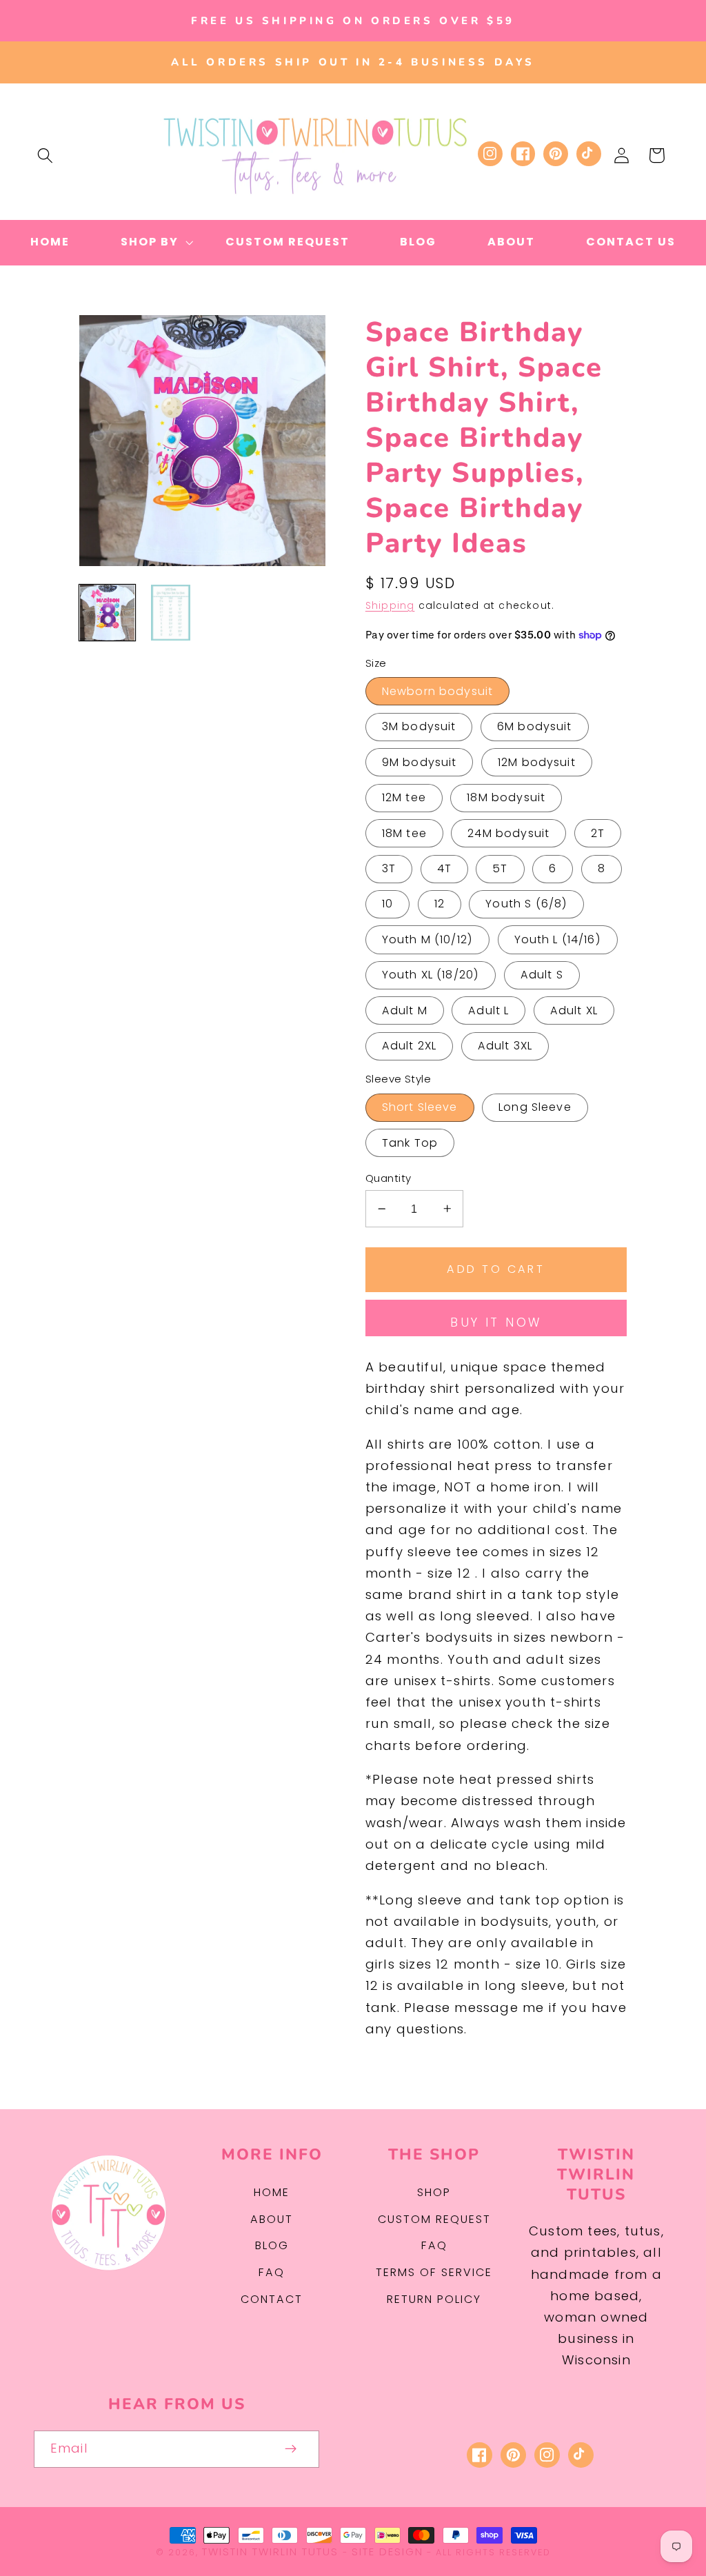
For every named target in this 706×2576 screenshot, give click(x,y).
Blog (272, 2245)
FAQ (272, 2272)
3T (389, 868)
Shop (434, 2192)
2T (598, 833)
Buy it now (496, 1322)
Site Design (387, 2552)
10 (387, 904)
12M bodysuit (537, 762)
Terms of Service (434, 2272)
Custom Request (434, 2219)
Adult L (488, 1010)
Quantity (389, 1178)
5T (500, 868)
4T (444, 868)
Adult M (405, 1010)
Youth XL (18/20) (431, 975)
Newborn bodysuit (437, 691)
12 (440, 904)
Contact (272, 2299)
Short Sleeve (420, 1107)
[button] (45, 155)
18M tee (404, 833)
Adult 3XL (505, 1046)
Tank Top (410, 1143)
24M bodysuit (508, 833)
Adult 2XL (409, 1046)
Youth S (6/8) (526, 904)
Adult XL (574, 1010)
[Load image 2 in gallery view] (171, 613)
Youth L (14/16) (558, 939)
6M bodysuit (535, 726)
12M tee (404, 797)
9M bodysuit (420, 762)
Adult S (542, 975)
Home (272, 2192)
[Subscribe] (291, 2449)
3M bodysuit (419, 726)
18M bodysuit (506, 797)
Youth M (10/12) (427, 939)
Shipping (390, 606)
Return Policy (434, 2299)
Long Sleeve (535, 1107)
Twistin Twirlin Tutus (270, 2552)
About (272, 2219)
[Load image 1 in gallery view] (107, 613)
